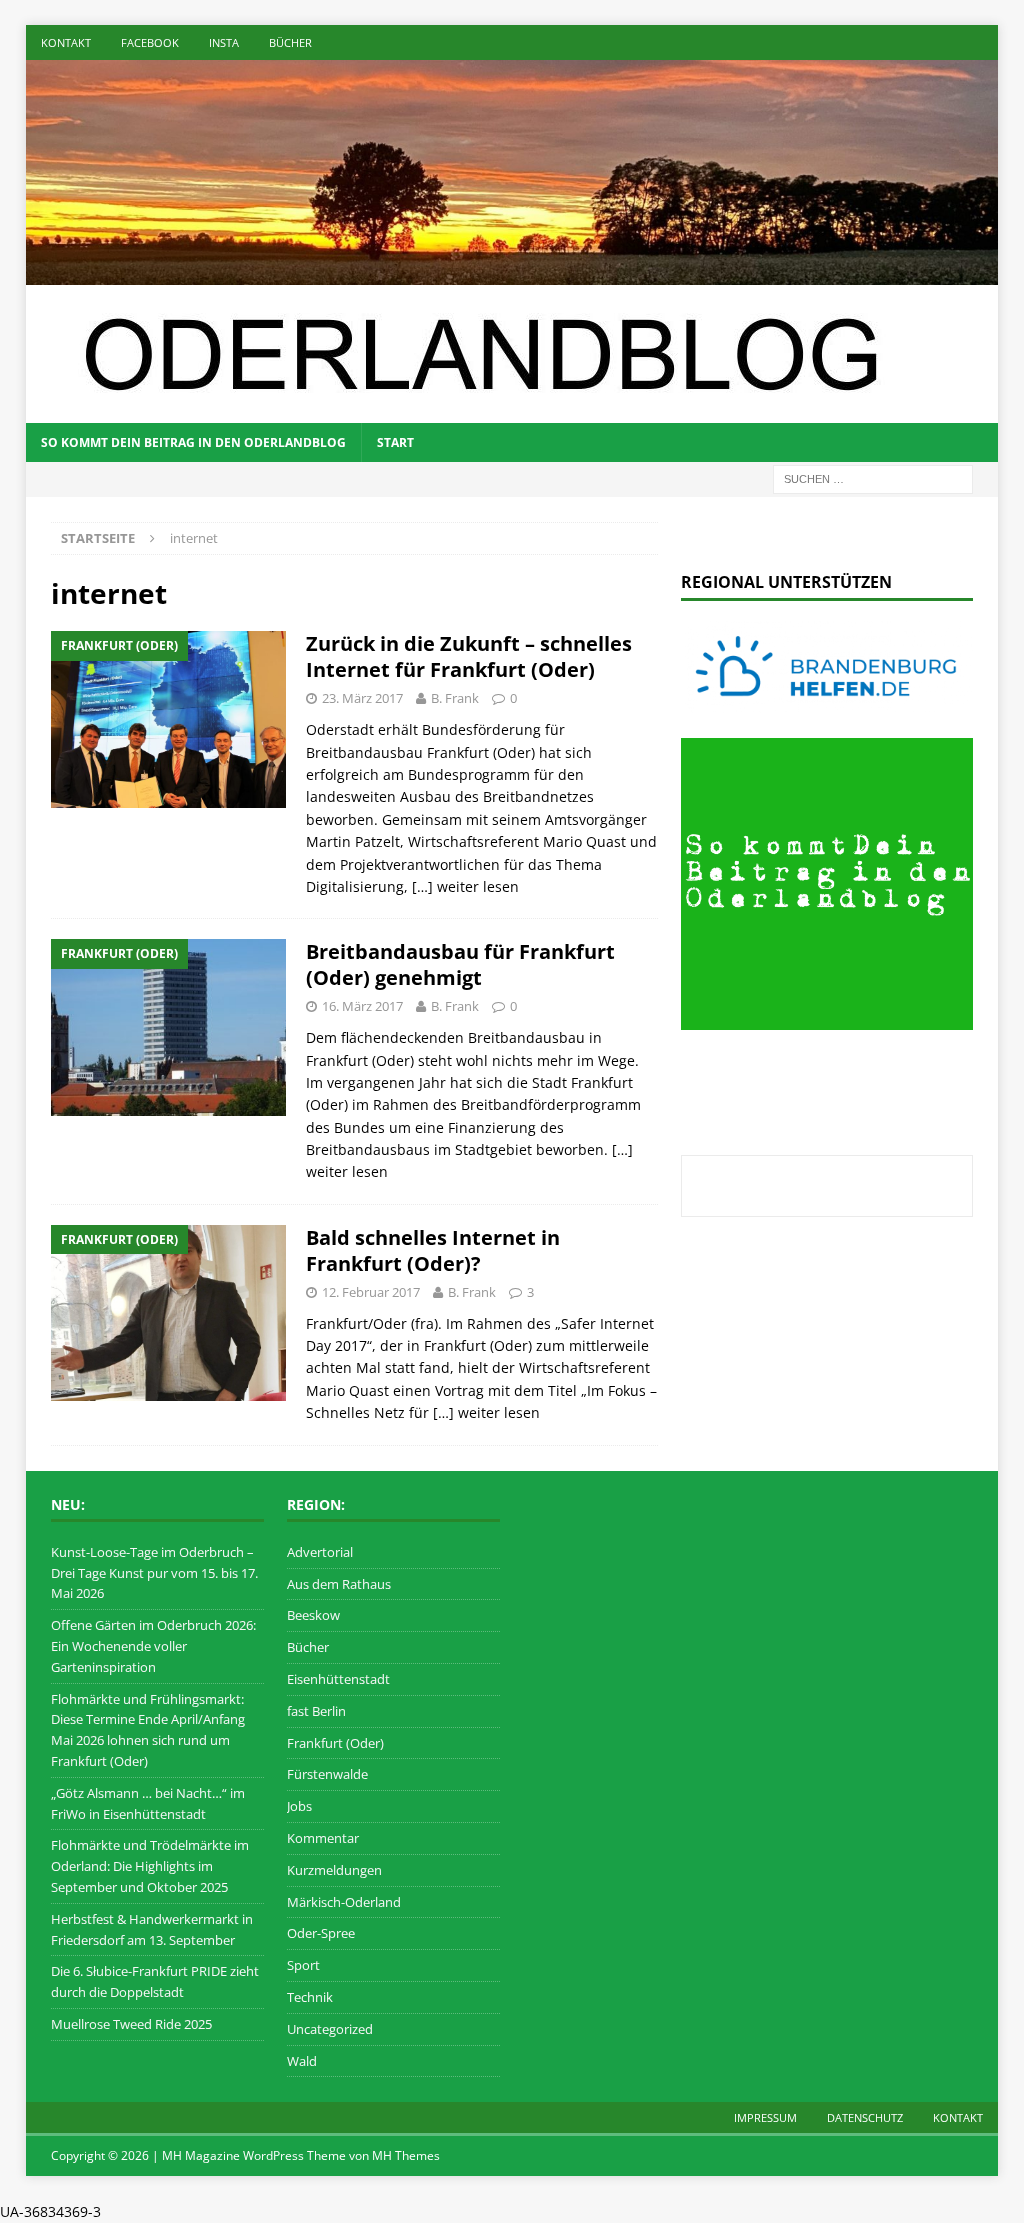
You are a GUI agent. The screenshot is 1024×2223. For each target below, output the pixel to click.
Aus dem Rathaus (339, 1584)
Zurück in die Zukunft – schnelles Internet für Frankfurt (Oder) (469, 656)
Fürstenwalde (327, 1774)
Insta (224, 42)
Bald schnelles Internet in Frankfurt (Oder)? (433, 1250)
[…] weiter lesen (465, 886)
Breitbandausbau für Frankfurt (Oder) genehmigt (460, 964)
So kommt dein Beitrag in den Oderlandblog (193, 442)
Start (395, 442)
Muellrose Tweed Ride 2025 (131, 2024)
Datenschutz (865, 2117)
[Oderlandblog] (512, 273)
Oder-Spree (321, 1933)
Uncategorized (330, 2029)
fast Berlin (316, 1711)
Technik (310, 1997)
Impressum (765, 2117)
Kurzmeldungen (334, 1870)
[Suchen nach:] (873, 477)
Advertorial (320, 1552)
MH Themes (406, 2155)
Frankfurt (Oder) (335, 1743)
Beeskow (313, 1615)
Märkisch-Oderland (344, 1902)
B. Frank (455, 698)
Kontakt (66, 42)
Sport (303, 1965)
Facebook (150, 42)
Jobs (299, 1806)
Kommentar (323, 1838)
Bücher (290, 42)
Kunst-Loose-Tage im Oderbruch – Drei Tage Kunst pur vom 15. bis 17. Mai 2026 (154, 1573)
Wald (302, 2061)
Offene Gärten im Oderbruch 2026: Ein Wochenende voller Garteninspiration (153, 1646)
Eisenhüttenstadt (338, 1679)
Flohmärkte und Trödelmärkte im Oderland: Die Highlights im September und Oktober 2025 (150, 1866)
